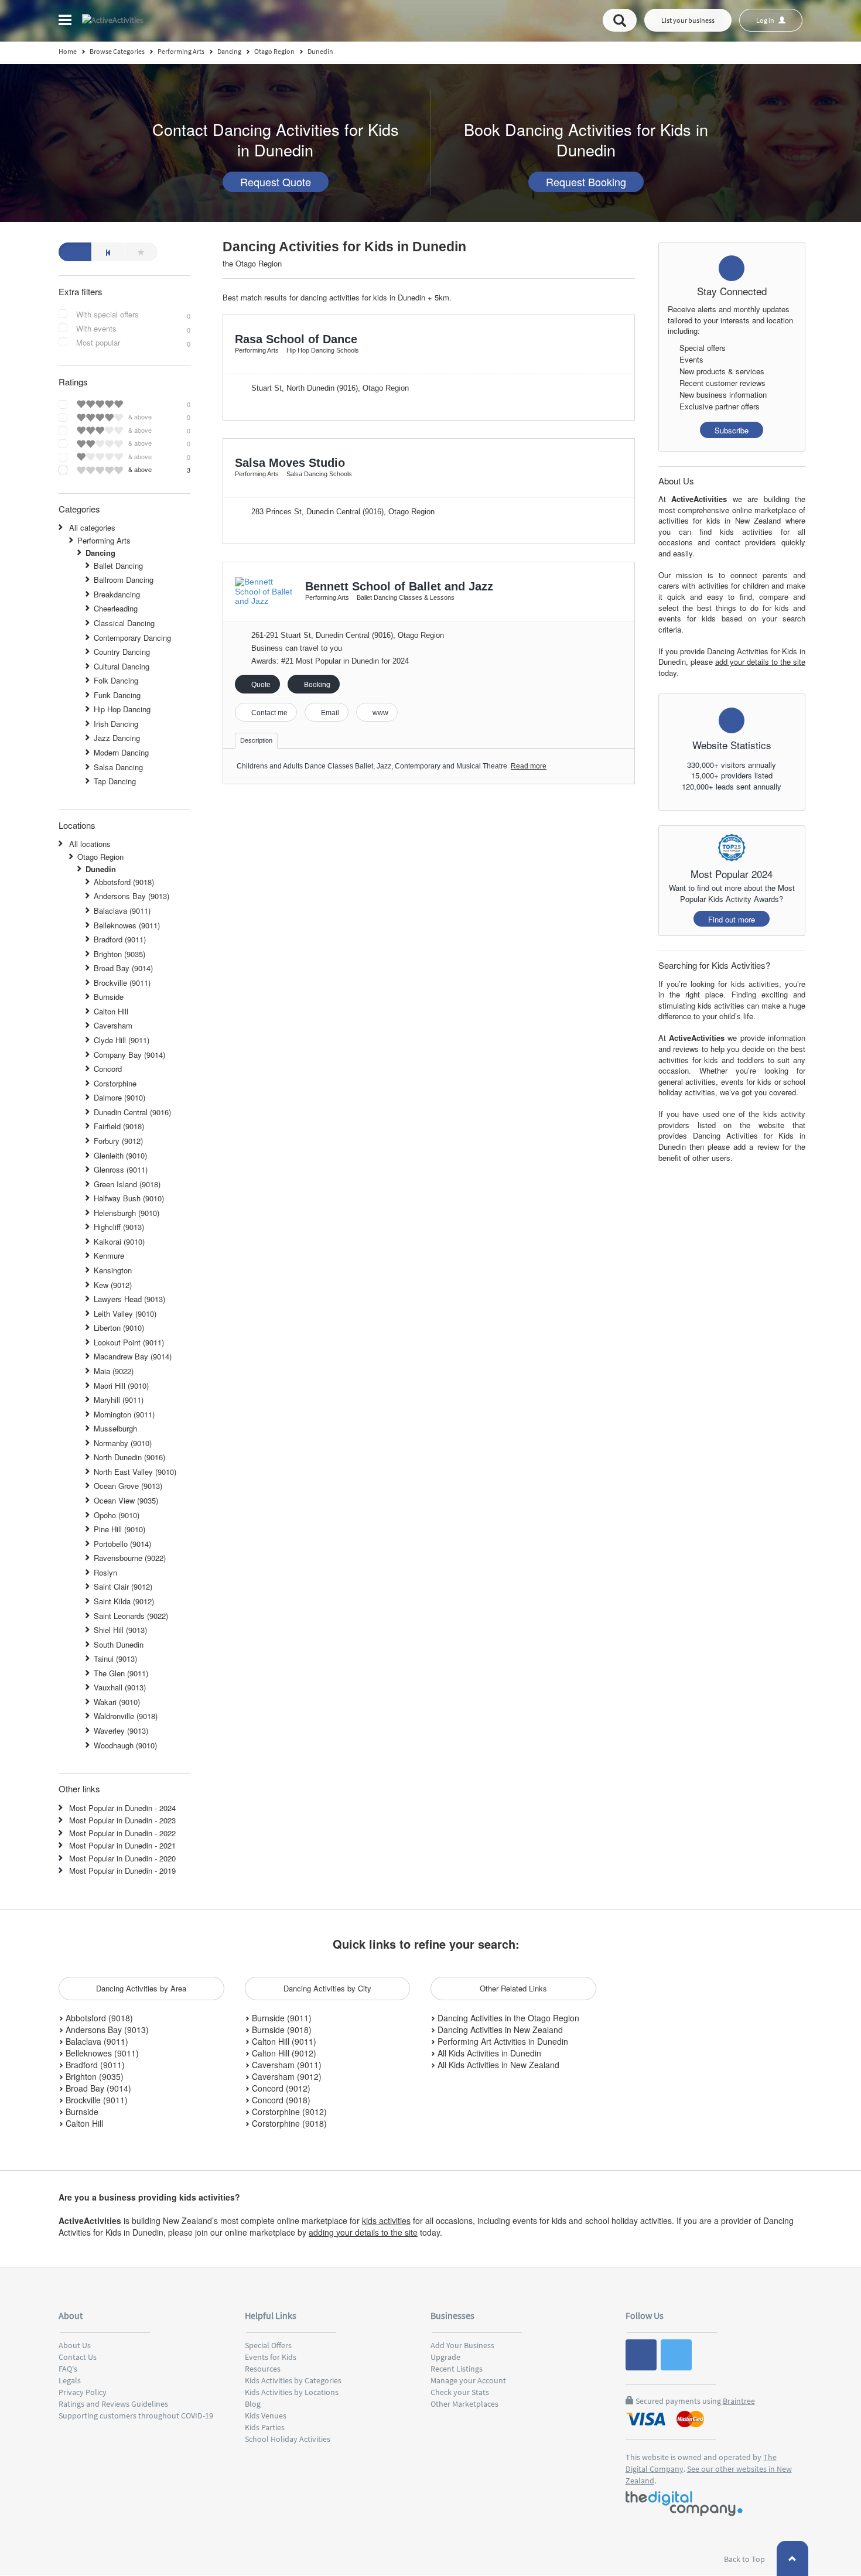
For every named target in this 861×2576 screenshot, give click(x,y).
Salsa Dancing (118, 767)
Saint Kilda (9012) (124, 1601)
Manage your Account (468, 2380)
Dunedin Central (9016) (132, 1112)
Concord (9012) (280, 2088)
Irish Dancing (116, 724)
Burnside (109, 997)
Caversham (113, 1025)
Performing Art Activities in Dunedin (502, 2041)
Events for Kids (271, 2357)
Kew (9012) (113, 1285)
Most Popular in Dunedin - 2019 (122, 1870)
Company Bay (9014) (129, 1055)
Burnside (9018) (281, 2030)
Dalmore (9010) (119, 1097)
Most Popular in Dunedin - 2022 (122, 1833)
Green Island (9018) (127, 1184)
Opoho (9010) (117, 1515)
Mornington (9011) (124, 1414)
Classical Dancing (124, 623)
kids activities (386, 2220)
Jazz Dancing (117, 738)
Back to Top (745, 2559)
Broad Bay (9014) (123, 968)
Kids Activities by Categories (293, 2380)
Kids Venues (266, 2416)
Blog (253, 2404)
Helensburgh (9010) (127, 1213)
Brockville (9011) (122, 983)
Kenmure (109, 1255)
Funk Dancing (117, 695)
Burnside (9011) (281, 2018)
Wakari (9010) (117, 1702)
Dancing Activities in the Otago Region (507, 2018)
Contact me (269, 713)
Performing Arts (104, 540)
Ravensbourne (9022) (130, 1558)
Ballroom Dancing (124, 580)
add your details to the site (760, 662)
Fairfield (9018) (119, 1126)
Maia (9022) (114, 1371)
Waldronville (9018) (126, 1716)
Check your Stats (460, 2392)
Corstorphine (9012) (288, 2112)
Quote (260, 685)
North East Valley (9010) (135, 1472)
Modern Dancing (121, 752)
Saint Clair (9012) (123, 1586)
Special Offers (268, 2345)
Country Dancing (122, 652)
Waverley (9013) (121, 1731)
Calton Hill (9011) (283, 2041)
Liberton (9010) (119, 1328)
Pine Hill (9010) (119, 1529)
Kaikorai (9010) (119, 1241)
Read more (529, 766)
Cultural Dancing (122, 666)
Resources (263, 2369)
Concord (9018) (280, 2100)
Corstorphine (115, 1083)
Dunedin (101, 869)
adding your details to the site (363, 2232)
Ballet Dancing (118, 566)
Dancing (100, 553)
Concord (108, 1069)
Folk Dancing (116, 680)
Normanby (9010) (123, 1443)
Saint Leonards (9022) (131, 1616)
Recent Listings (457, 2369)
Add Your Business (462, 2345)
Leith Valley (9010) (125, 1313)
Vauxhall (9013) (120, 1687)
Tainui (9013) (115, 1658)
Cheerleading (116, 608)
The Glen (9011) (121, 1673)
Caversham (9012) (286, 2076)
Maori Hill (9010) (121, 1386)
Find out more (732, 919)
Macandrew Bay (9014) (133, 1356)
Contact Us (78, 2357)
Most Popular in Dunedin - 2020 (122, 1858)
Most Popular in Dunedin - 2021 (122, 1845)
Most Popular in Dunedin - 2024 (122, 1808)
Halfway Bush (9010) (129, 1198)
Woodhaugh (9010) (125, 1745)
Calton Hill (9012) (283, 2053)
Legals (70, 2380)
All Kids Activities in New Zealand (497, 2065)
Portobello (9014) (122, 1544)
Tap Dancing (115, 781)
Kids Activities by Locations (292, 2392)
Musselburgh (115, 1428)
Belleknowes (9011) (127, 925)
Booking (316, 685)
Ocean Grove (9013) (128, 1486)
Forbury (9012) (118, 1141)
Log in (766, 20)
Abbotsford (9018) (124, 882)
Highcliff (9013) (119, 1227)
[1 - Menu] (67, 22)
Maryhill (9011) (119, 1400)
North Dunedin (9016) (129, 1457)
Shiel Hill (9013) (120, 1630)
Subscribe (732, 430)
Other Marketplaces (464, 2404)
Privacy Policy (83, 2392)
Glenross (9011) (121, 1169)
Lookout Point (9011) (129, 1342)
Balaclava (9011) (122, 911)
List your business (688, 20)
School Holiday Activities (288, 2439)
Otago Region (100, 857)
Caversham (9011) (286, 2065)
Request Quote (276, 182)
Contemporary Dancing (132, 638)
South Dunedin (119, 1644)
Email (329, 713)
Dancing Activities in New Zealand (499, 2030)
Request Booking (586, 182)
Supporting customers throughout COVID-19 (136, 2416)
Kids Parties (265, 2427)
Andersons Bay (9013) (131, 896)
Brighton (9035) (119, 954)
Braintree (739, 2401)
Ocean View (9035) (126, 1500)
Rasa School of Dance (296, 339)
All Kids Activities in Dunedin (488, 2053)
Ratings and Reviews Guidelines (113, 2404)
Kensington (113, 1270)
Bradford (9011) (120, 939)
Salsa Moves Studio (290, 463)
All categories (92, 527)
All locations (90, 844)
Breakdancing (117, 594)
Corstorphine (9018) (288, 2123)
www (380, 713)
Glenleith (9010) (120, 1155)
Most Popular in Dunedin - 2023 (122, 1820)
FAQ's (68, 2369)
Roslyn (105, 1572)
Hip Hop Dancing (122, 709)
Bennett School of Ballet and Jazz (399, 586)
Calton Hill (111, 1011)
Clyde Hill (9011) (122, 1040)
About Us (75, 2345)
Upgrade (445, 2357)
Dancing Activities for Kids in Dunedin (344, 247)
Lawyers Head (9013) (129, 1299)
